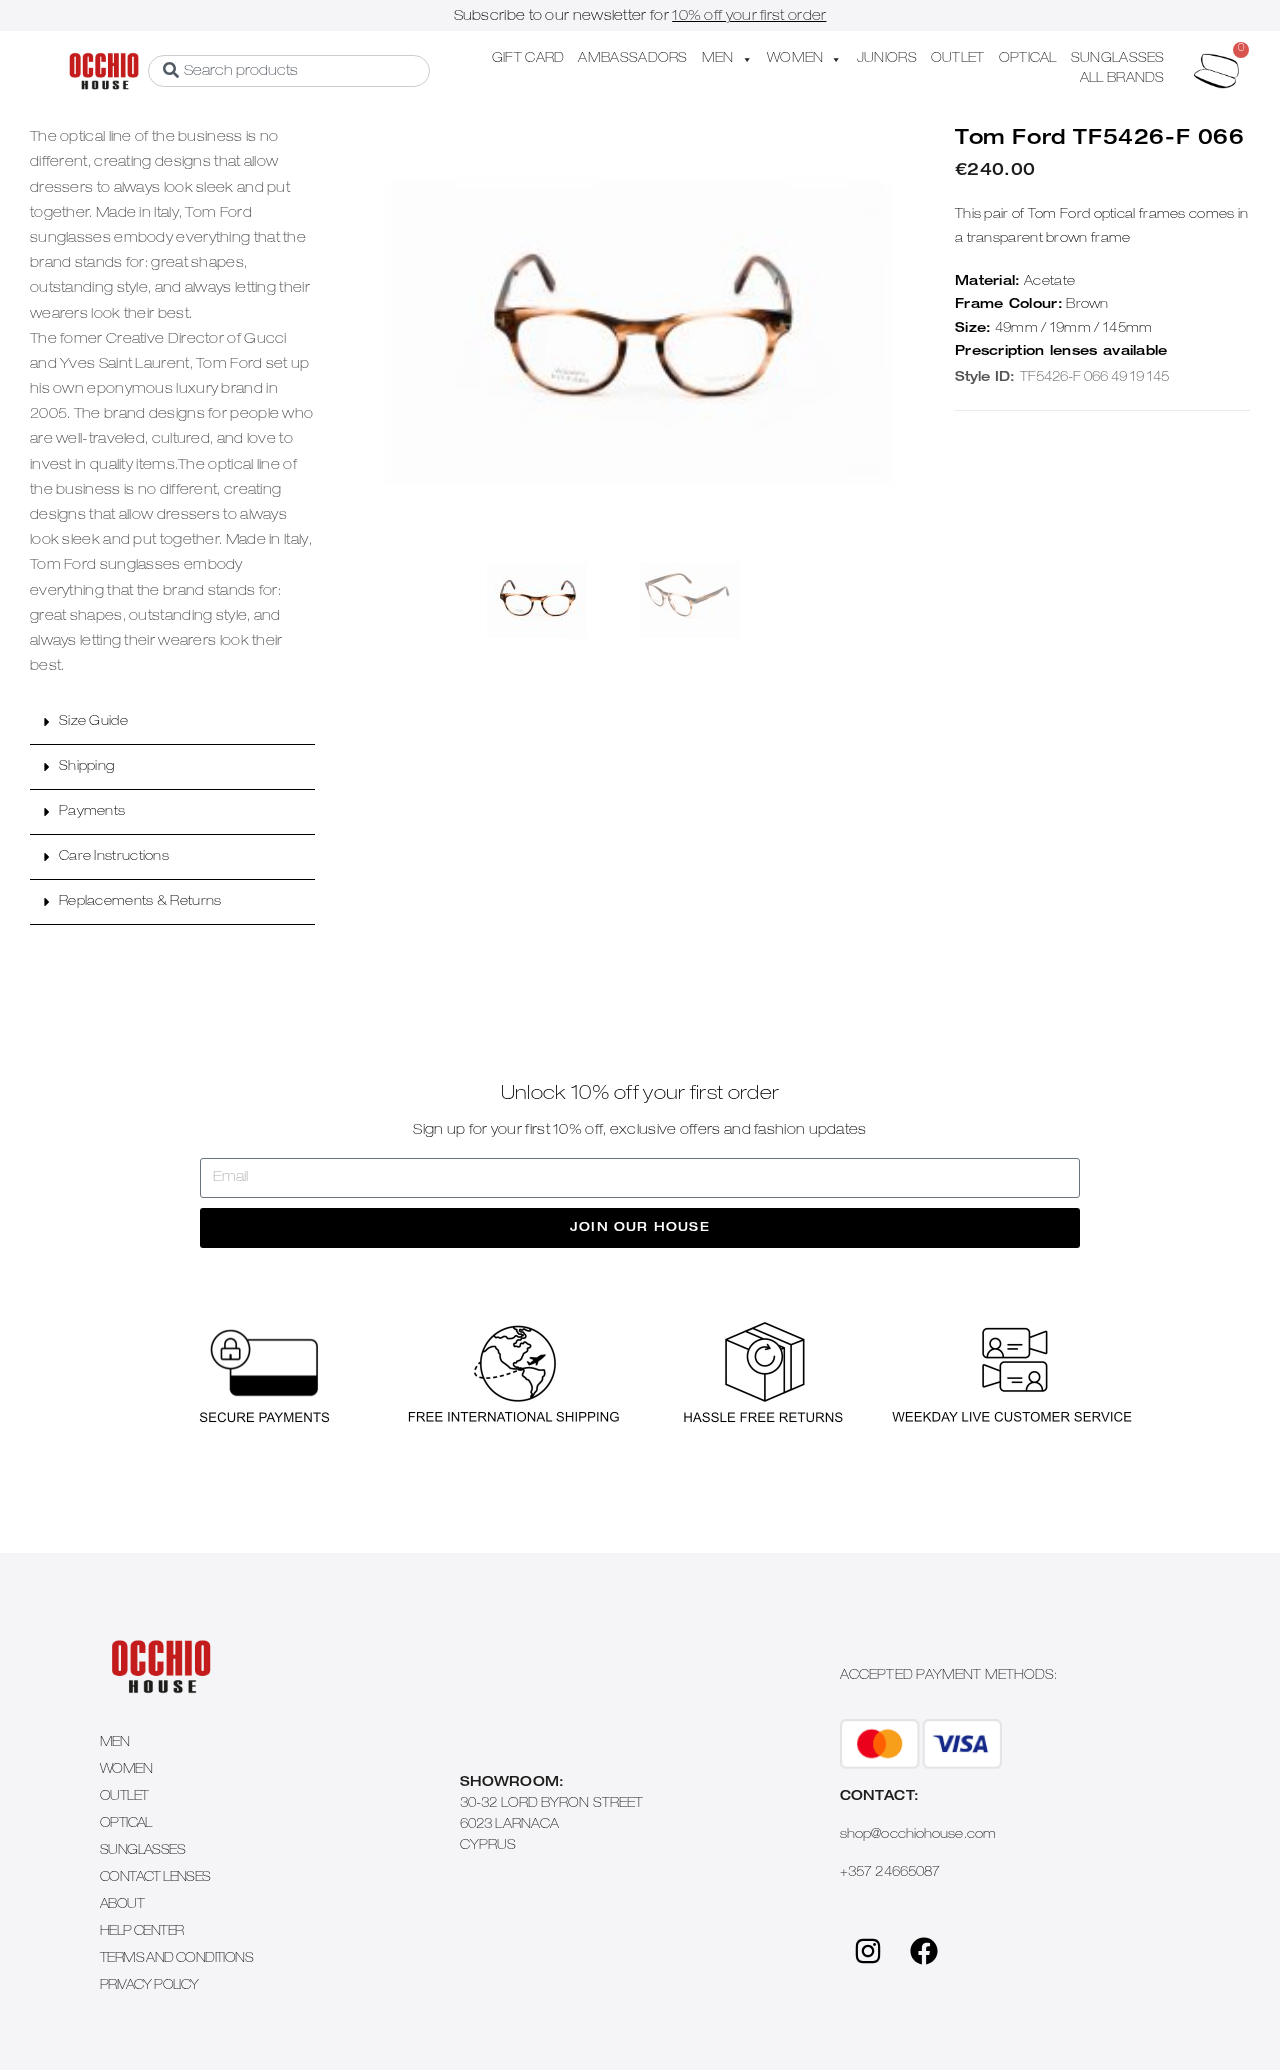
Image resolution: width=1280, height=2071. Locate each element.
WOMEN (795, 59)
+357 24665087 (890, 1873)
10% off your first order (749, 17)
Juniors (887, 59)
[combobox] (289, 71)
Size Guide (93, 722)
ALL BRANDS (1122, 79)
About (122, 1905)
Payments (92, 812)
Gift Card (528, 59)
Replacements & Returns (140, 902)
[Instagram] (868, 1951)
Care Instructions (114, 857)
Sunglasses (142, 1851)
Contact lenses (155, 1878)
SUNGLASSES (1118, 59)
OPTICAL (1028, 59)
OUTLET (958, 59)
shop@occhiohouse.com (918, 1835)
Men (114, 1743)
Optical (126, 1824)
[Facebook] (924, 1951)
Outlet (124, 1797)
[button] (172, 722)
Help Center (141, 1932)
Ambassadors (632, 59)
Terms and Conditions (176, 1959)
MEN (718, 59)
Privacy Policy (149, 1986)
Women (126, 1770)
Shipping (86, 767)
